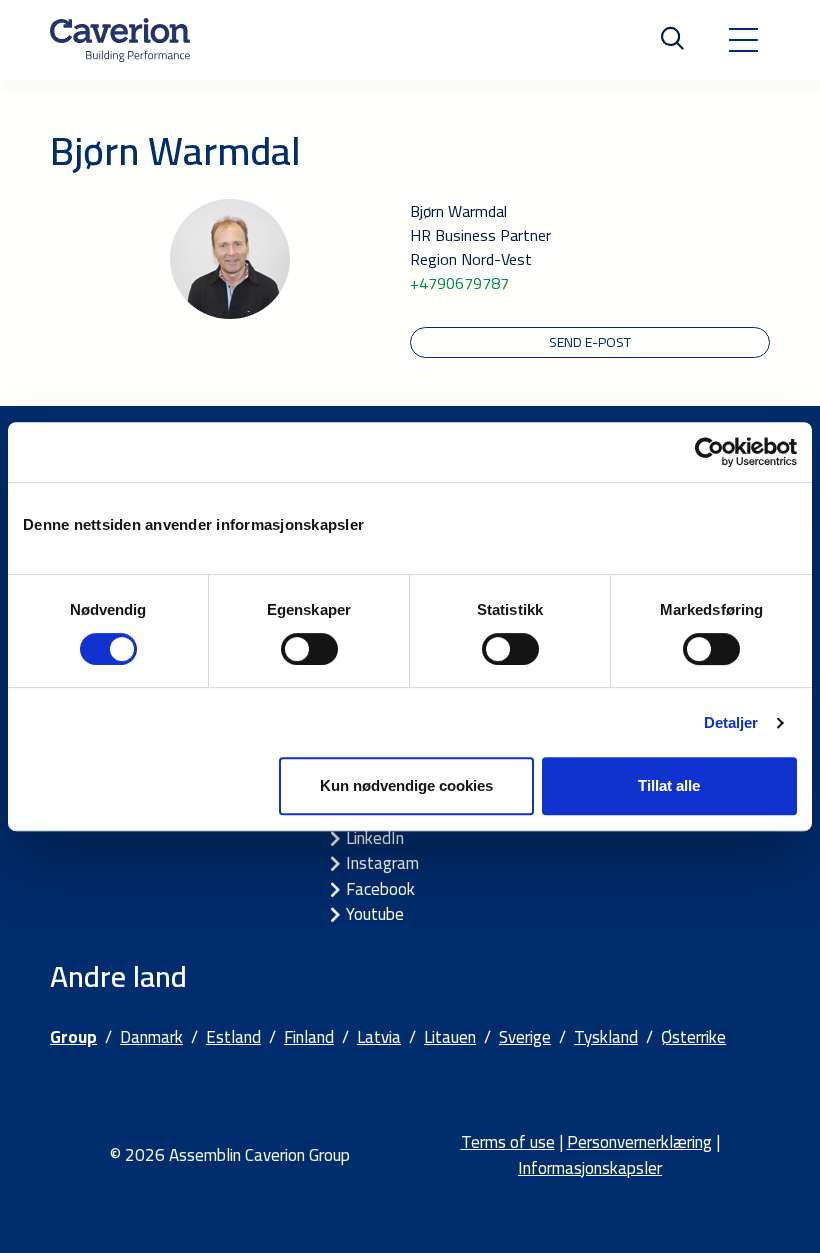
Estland (233, 1037)
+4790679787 (459, 283)
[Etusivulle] (120, 40)
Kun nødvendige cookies (406, 785)
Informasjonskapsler (590, 1168)
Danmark (151, 1037)
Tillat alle (669, 785)
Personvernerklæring (639, 1142)
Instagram (382, 863)
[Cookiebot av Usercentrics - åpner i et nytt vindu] (709, 452)
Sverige (525, 1037)
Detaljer (731, 722)
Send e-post (590, 342)
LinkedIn (375, 838)
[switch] (309, 649)
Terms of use (508, 1142)
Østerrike (693, 1037)
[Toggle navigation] (743, 40)
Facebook (380, 889)
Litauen (450, 1037)
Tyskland (606, 1037)
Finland (309, 1037)
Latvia (379, 1037)
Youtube (375, 914)
